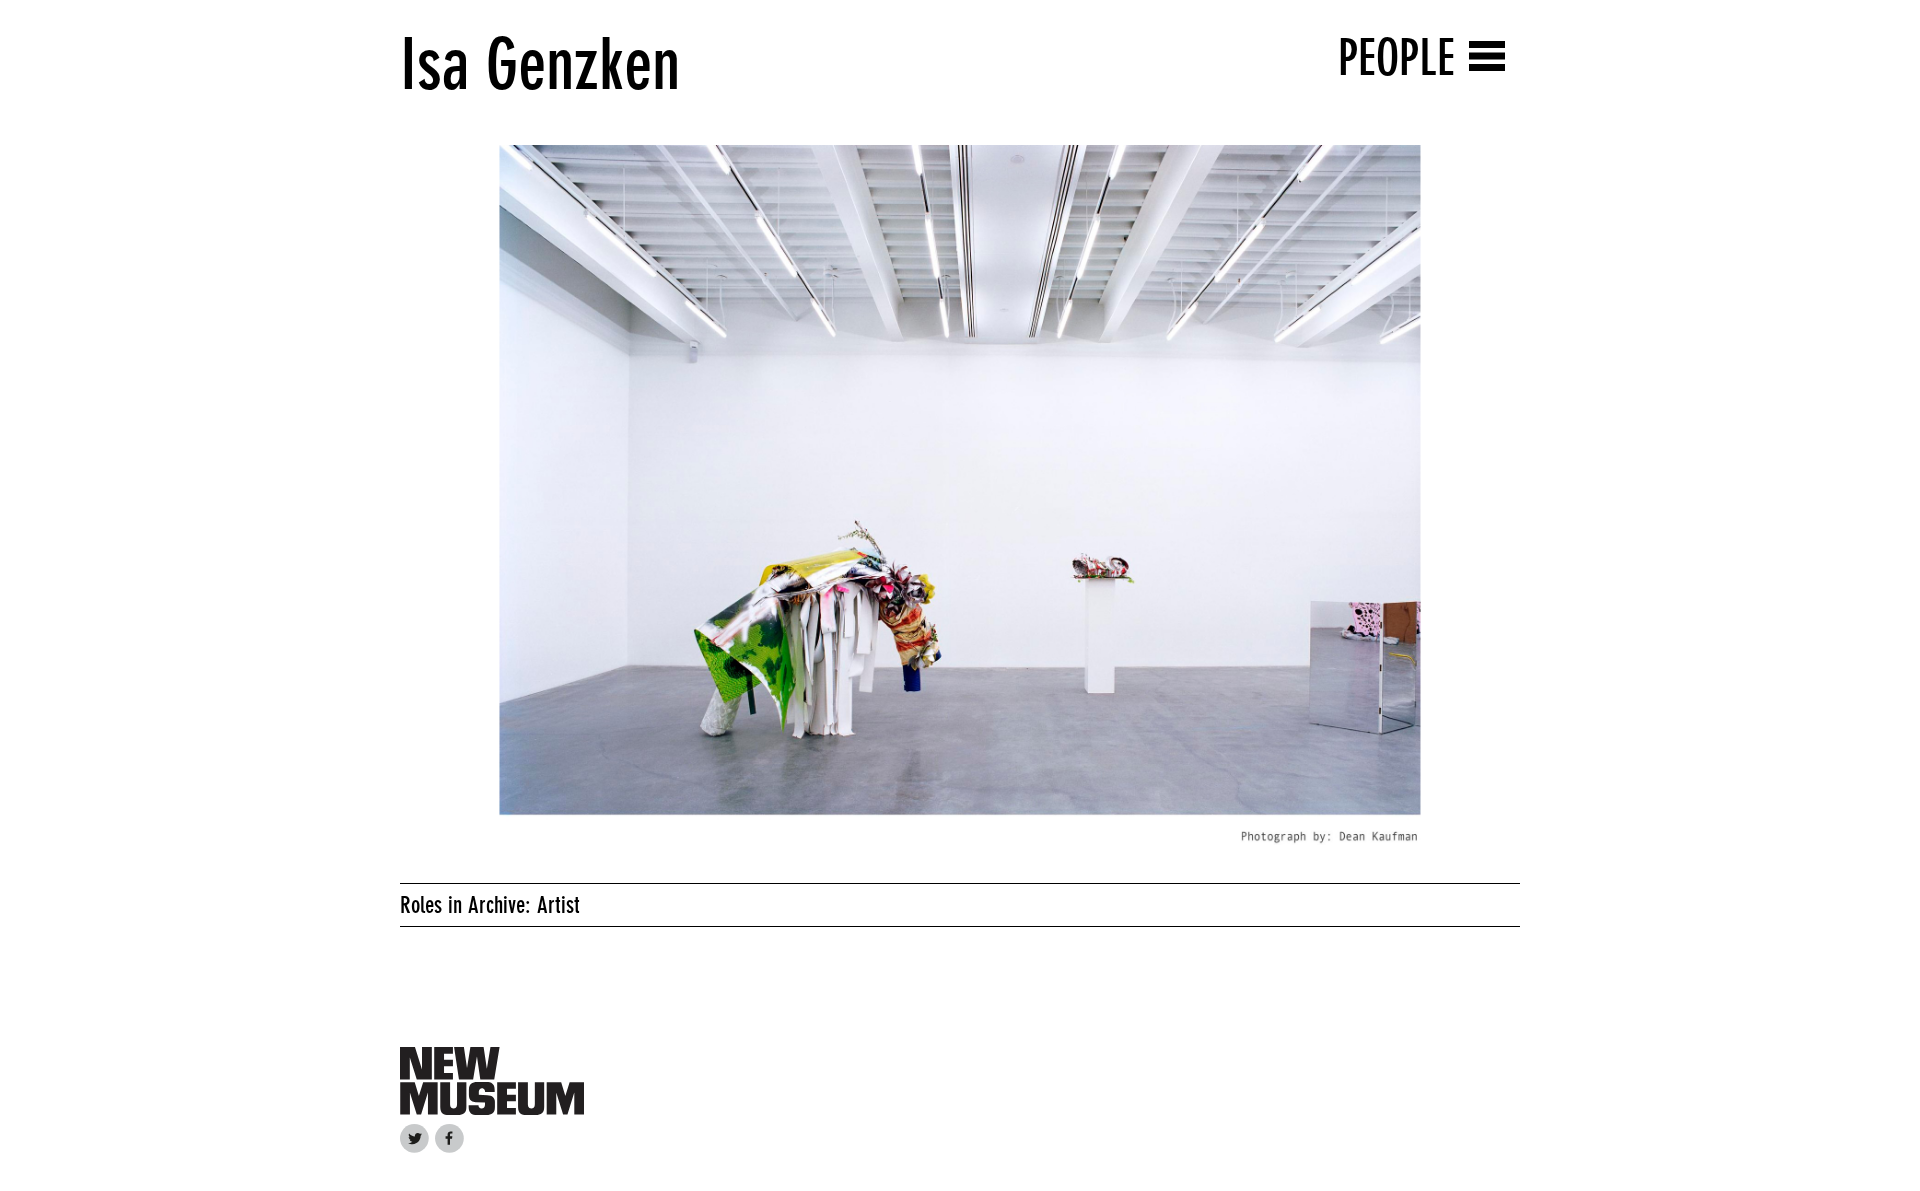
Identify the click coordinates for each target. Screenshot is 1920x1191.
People (1396, 57)
